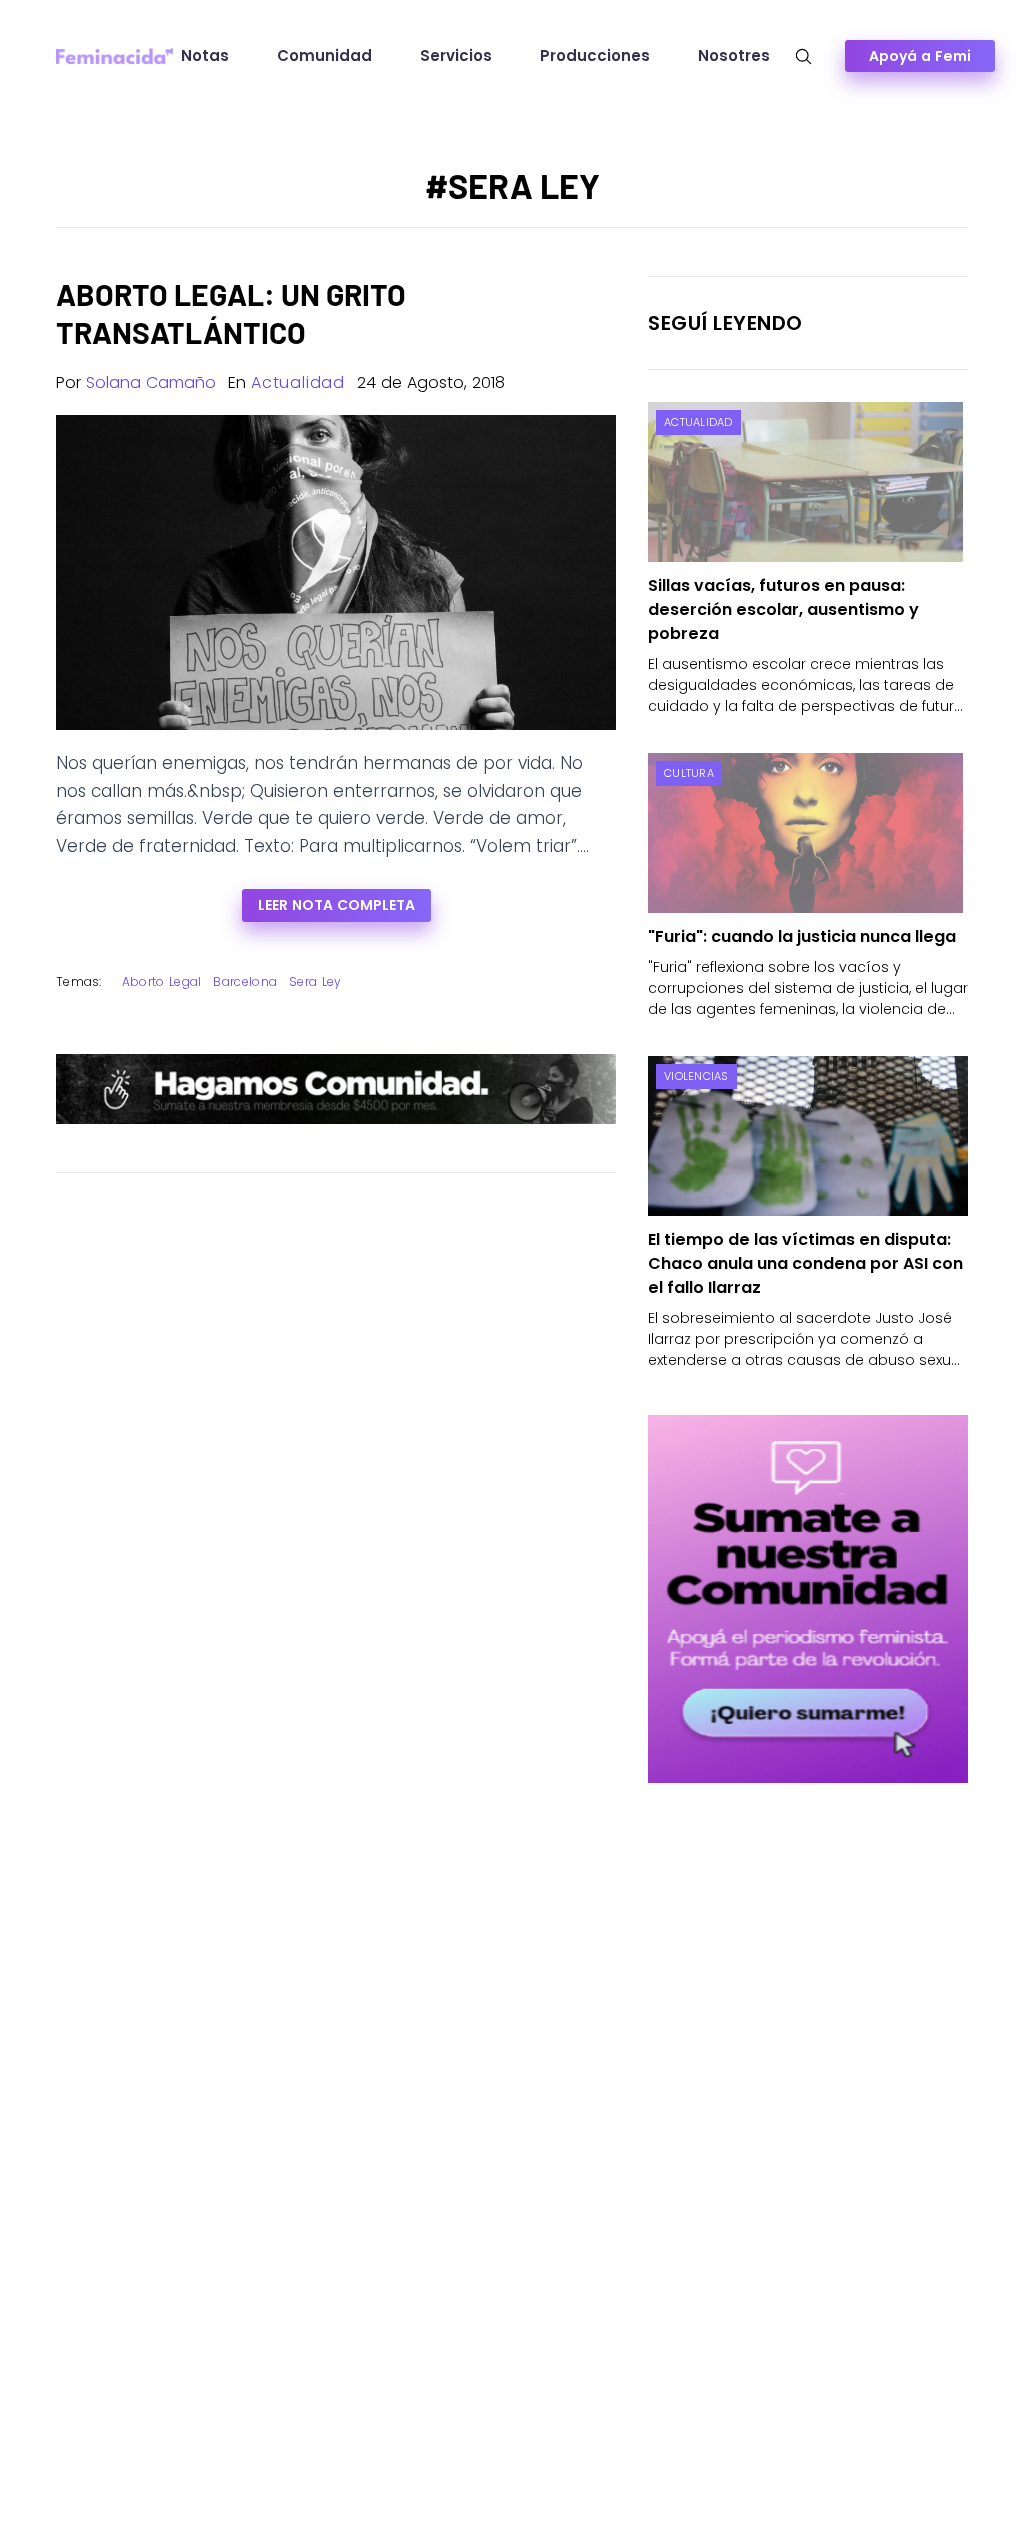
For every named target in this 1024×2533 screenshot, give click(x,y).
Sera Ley (315, 981)
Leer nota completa (336, 905)
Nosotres (734, 55)
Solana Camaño (151, 382)
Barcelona (245, 981)
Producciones (595, 55)
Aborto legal (162, 981)
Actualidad (298, 382)
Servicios (456, 55)
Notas (205, 55)
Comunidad (324, 55)
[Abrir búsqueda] (803, 56)
